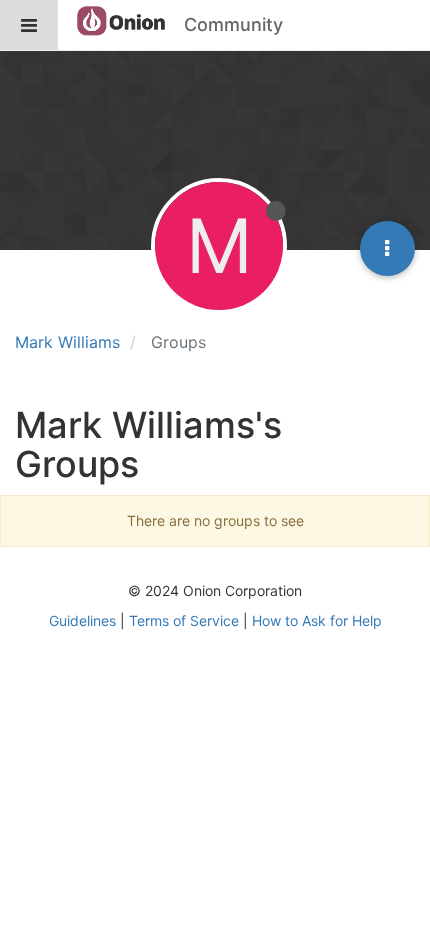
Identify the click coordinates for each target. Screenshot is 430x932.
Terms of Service (184, 620)
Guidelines (82, 620)
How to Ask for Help (317, 620)
